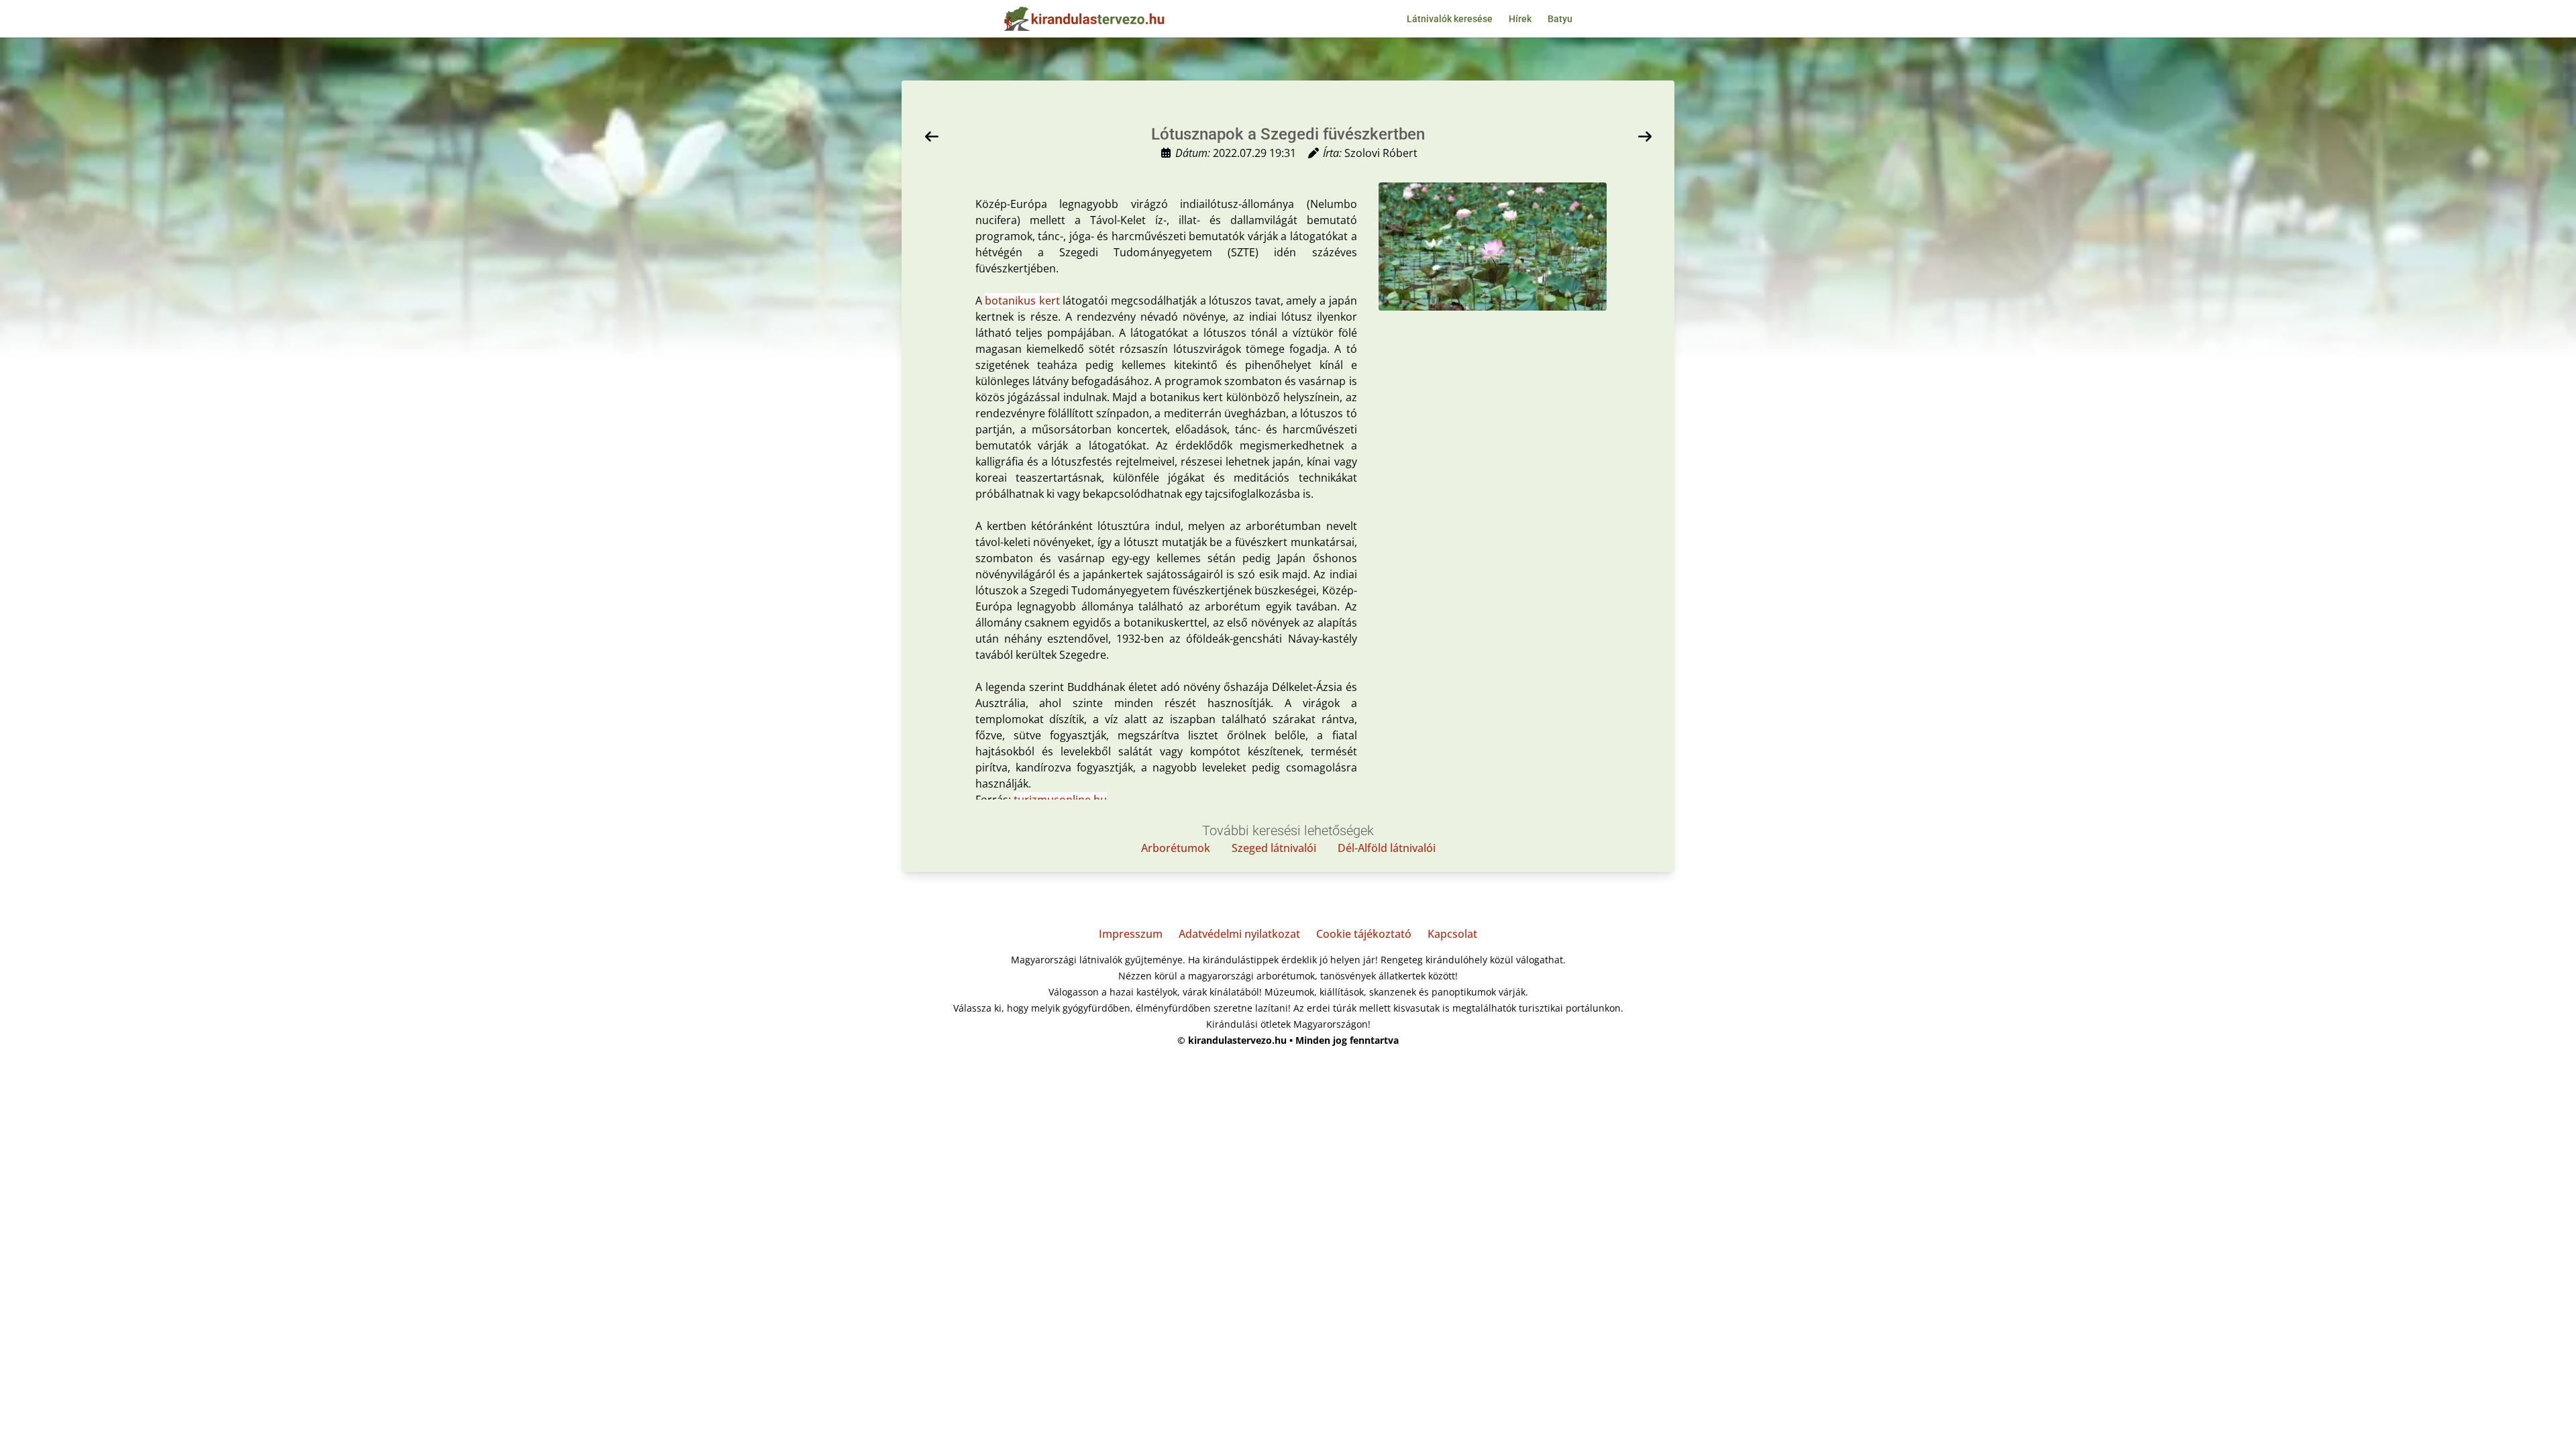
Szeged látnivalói (1274, 848)
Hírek (1520, 19)
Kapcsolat (1452, 934)
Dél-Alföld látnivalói (1387, 848)
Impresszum (1131, 934)
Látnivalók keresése (1450, 19)
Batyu (1560, 19)
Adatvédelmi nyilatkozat (1239, 934)
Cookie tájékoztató (1364, 934)
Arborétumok (1176, 848)
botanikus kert (1022, 301)
